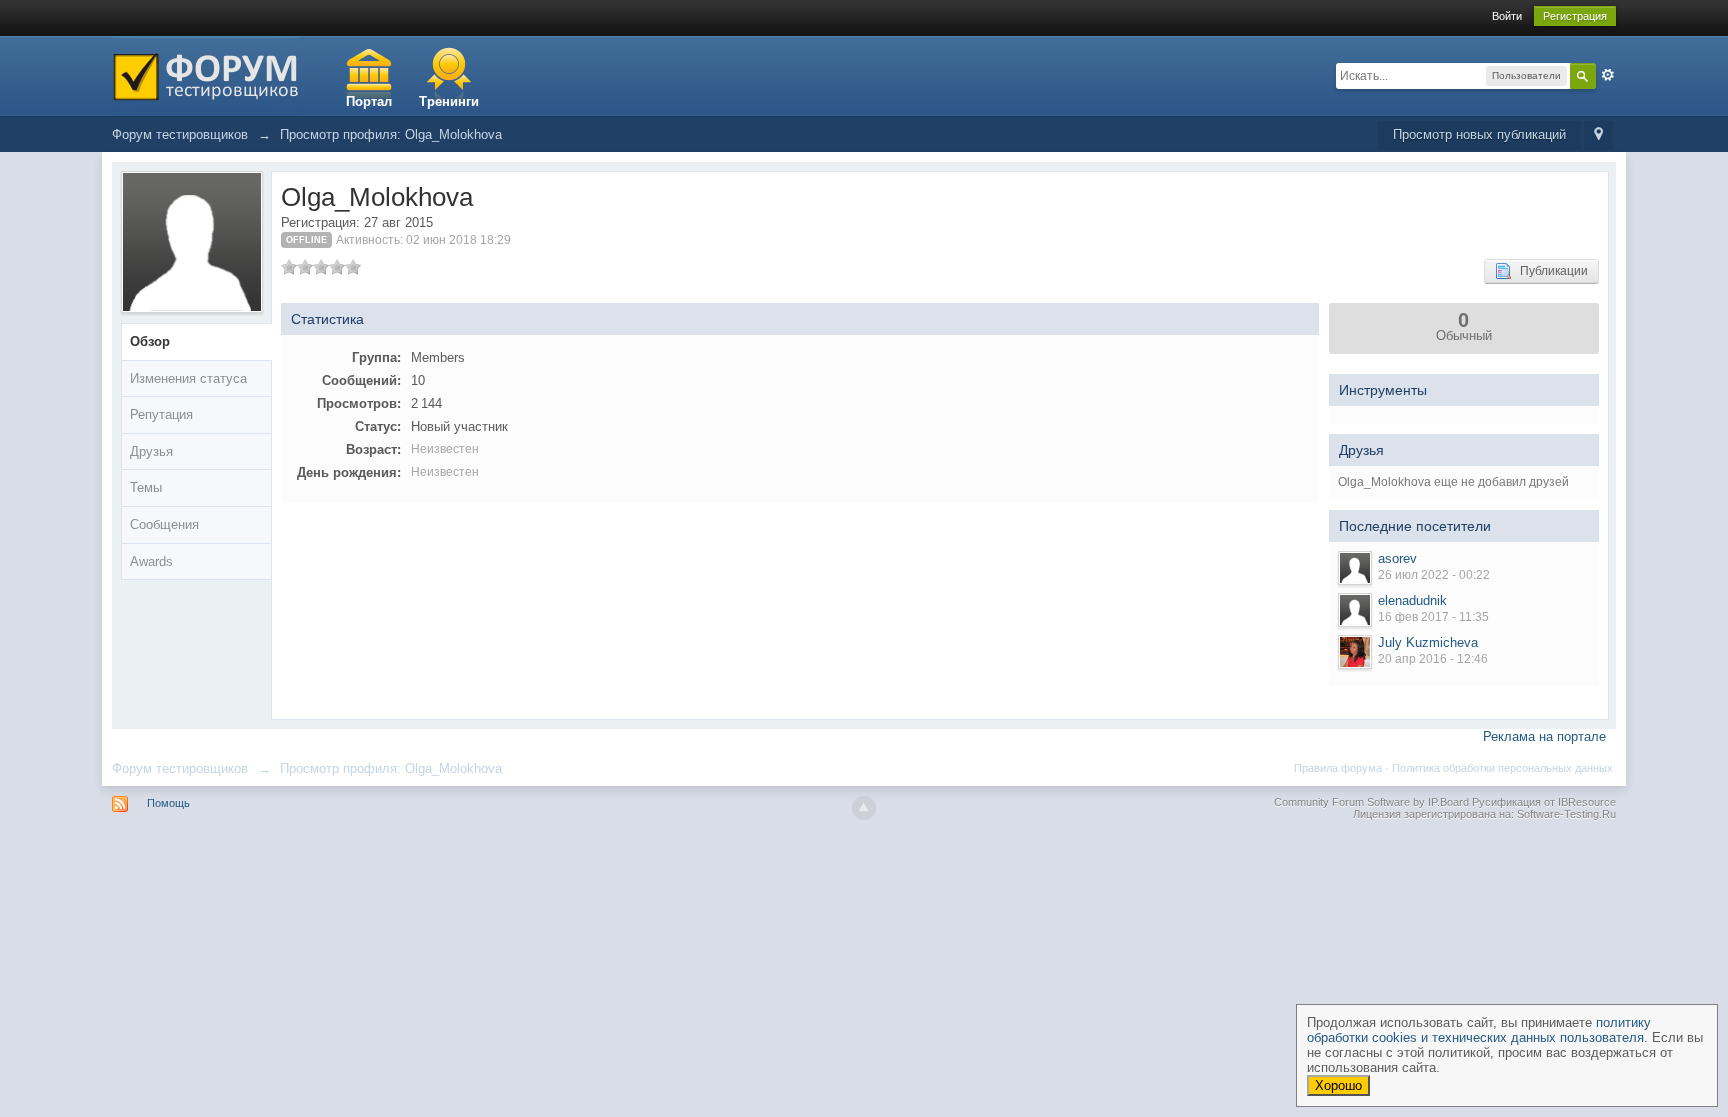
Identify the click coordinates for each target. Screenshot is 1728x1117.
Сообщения (164, 524)
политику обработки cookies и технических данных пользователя (1479, 1030)
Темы (146, 487)
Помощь (168, 803)
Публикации (1549, 271)
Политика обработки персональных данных (1502, 768)
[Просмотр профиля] (1355, 568)
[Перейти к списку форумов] (205, 74)
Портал (369, 101)
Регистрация (1575, 16)
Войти (1507, 16)
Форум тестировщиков (180, 768)
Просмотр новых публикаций (1479, 134)
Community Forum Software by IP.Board (1371, 802)
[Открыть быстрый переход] (1598, 135)
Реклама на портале (1544, 736)
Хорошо (1338, 1085)
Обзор (150, 341)
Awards (151, 561)
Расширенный (1608, 75)
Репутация (161, 414)
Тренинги (449, 101)
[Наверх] (864, 808)
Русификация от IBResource (1542, 802)
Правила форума (1338, 768)
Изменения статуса (188, 378)
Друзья (151, 451)
